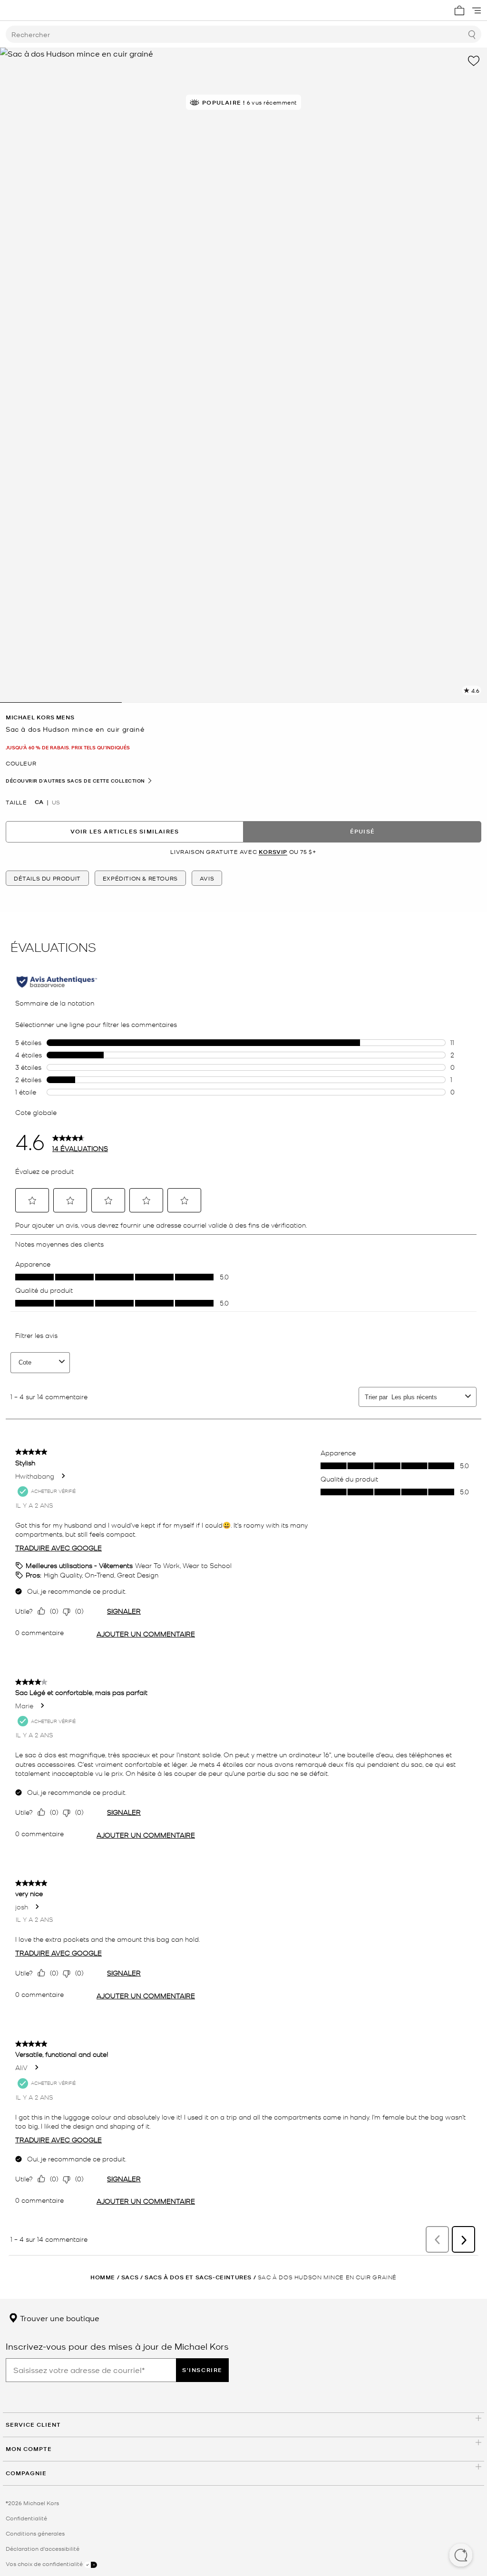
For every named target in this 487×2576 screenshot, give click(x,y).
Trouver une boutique (59, 2318)
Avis (207, 878)
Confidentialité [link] (26, 2518)
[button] (461, 2556)
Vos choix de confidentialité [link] (45, 2564)
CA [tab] (39, 802)
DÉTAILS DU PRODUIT (47, 878)
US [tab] (56, 802)
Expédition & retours (140, 878)
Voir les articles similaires (125, 831)
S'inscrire (202, 2370)
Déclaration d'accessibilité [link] (43, 2548)
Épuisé (362, 831)
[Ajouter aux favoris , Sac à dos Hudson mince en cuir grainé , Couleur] (474, 61)
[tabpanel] (243, 375)
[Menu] (477, 10)
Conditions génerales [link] (35, 2533)
